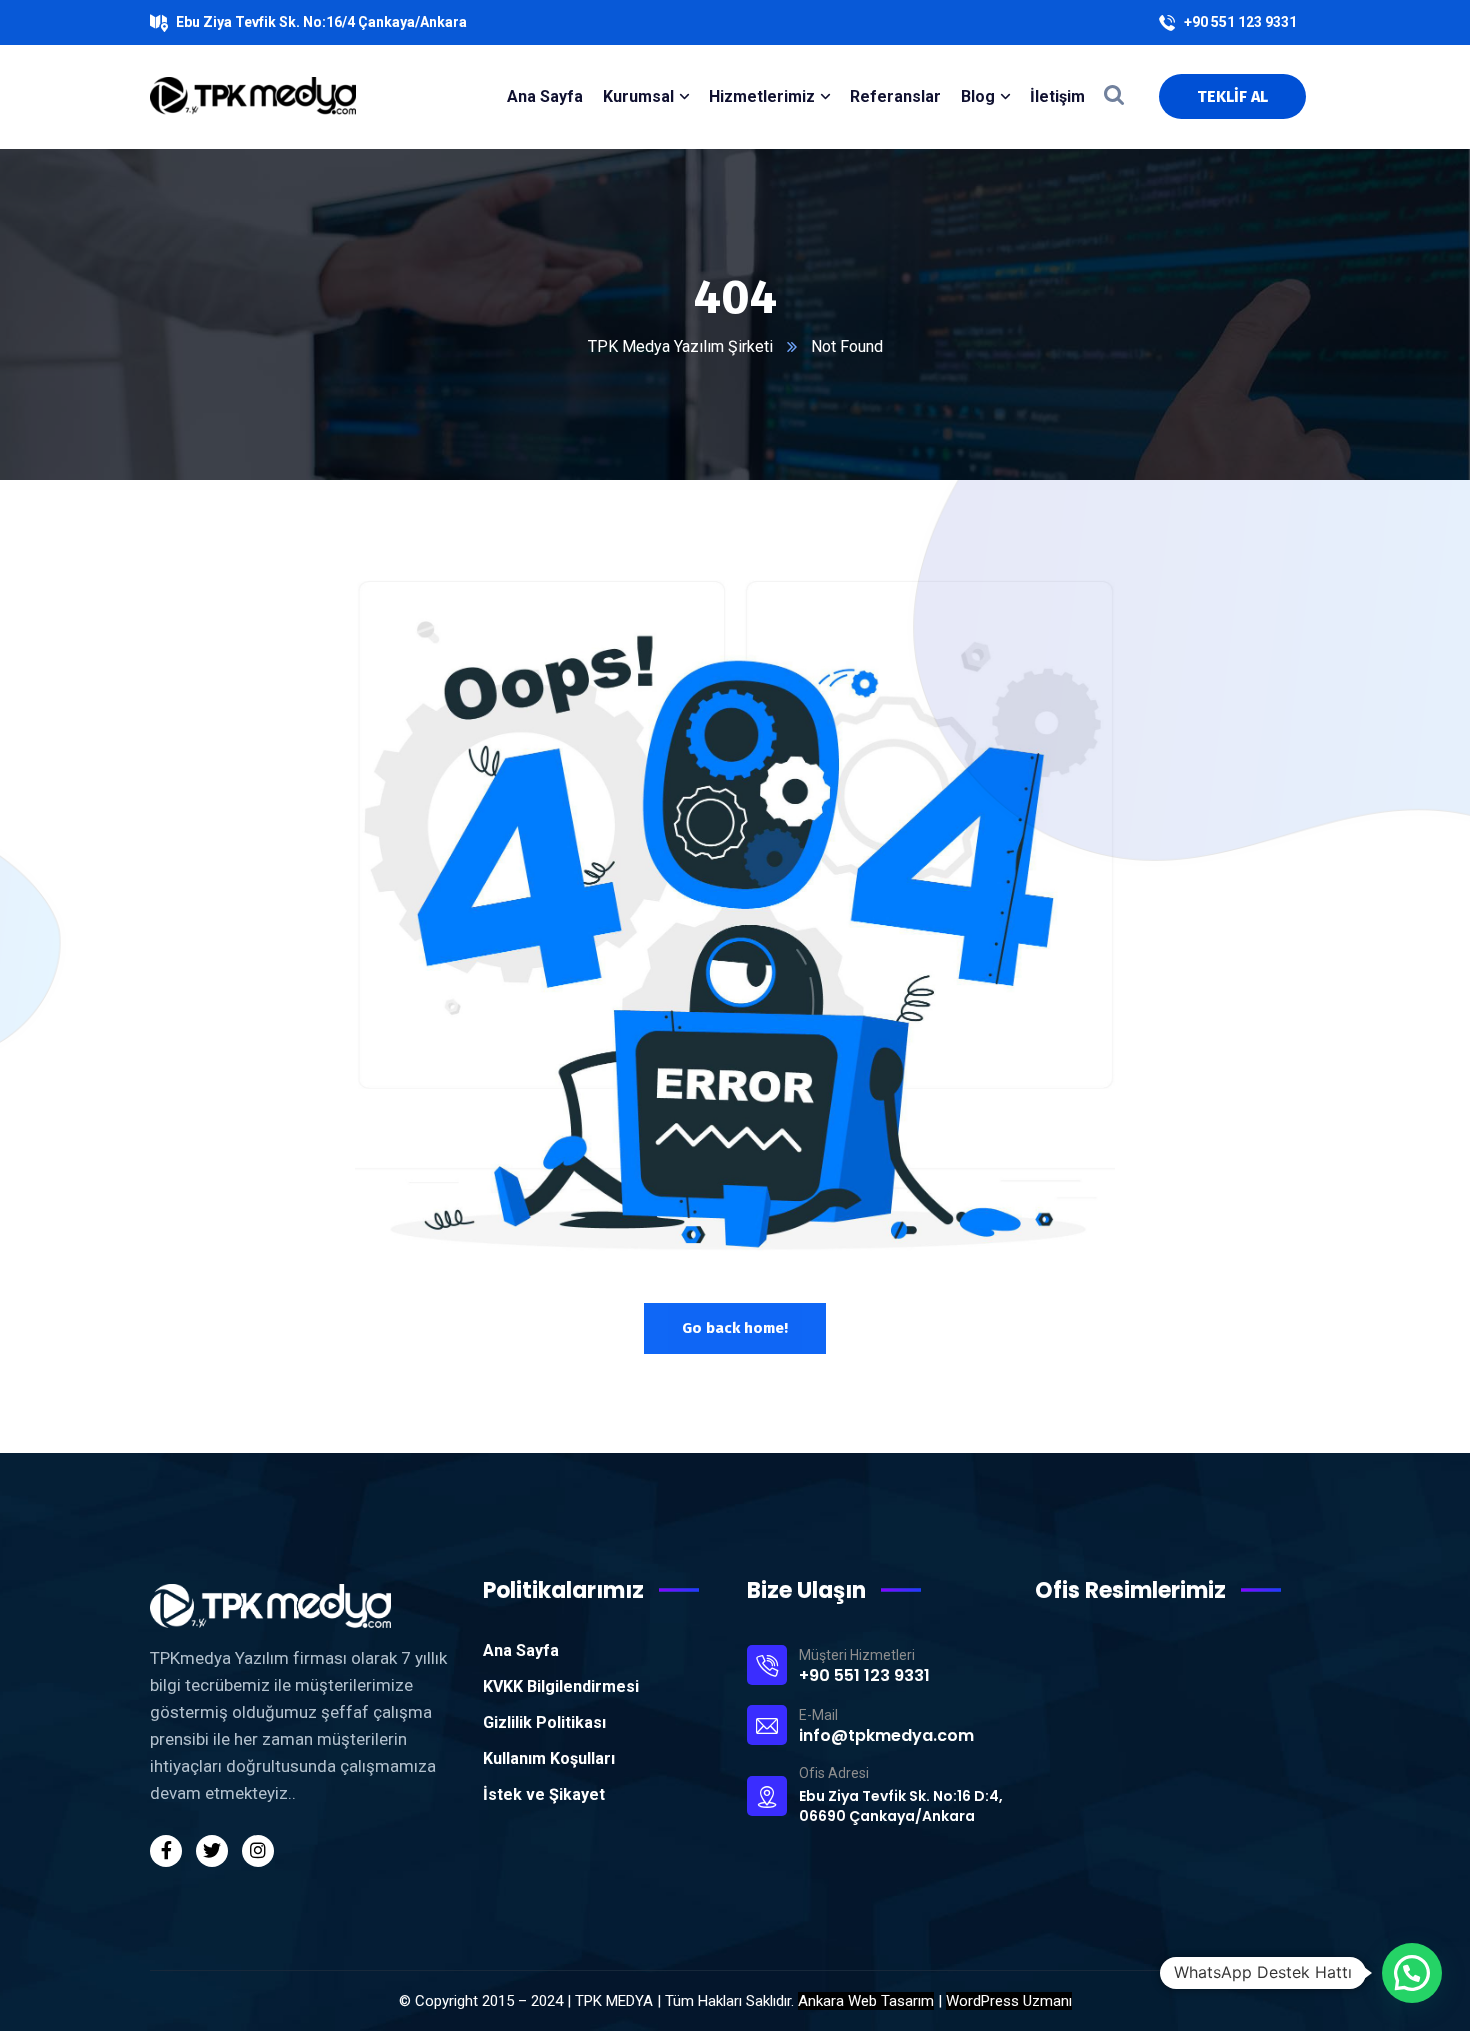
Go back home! (735, 1328)
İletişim (1057, 96)
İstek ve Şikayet (544, 1794)
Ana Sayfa (521, 1650)
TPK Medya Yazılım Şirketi (680, 346)
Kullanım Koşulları (549, 1758)
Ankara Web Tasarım (866, 2001)
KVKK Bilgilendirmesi (561, 1686)
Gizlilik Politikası (544, 1722)
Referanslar (895, 96)
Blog (978, 96)
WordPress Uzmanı (1009, 2001)
